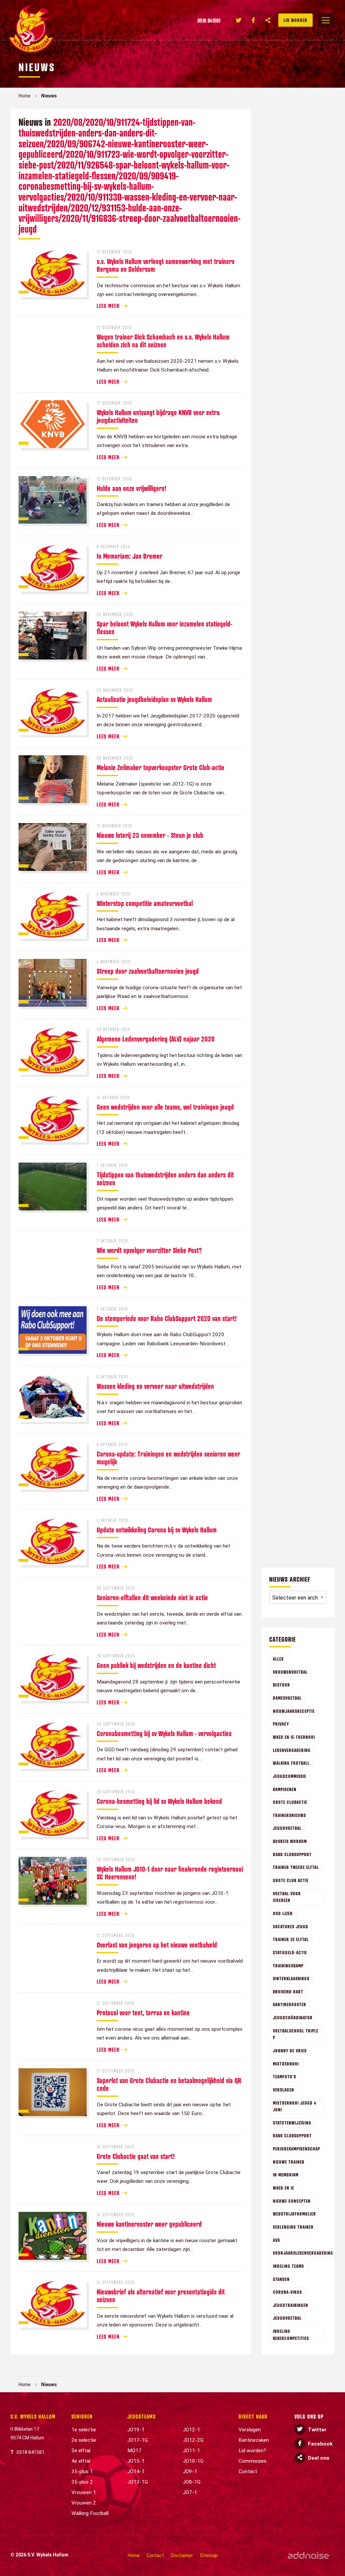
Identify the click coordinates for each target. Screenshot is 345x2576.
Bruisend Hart (288, 1992)
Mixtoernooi (286, 2064)
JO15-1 (136, 2461)
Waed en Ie (284, 2188)
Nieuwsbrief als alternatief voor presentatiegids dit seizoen (161, 2296)
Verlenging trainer (293, 2227)
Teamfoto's (285, 2076)
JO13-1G (138, 2482)
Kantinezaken (254, 2440)
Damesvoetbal (287, 1698)
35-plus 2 (82, 2482)
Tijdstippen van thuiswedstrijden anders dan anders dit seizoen (165, 1179)
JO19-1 (136, 2430)
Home (25, 96)
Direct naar (253, 2417)
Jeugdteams (142, 2417)
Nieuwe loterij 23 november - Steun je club (150, 835)
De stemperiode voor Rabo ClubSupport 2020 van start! (167, 1318)
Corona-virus (287, 2292)
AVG (277, 2240)
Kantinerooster (290, 2004)
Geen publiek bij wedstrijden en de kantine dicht (156, 1665)
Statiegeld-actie (290, 1952)
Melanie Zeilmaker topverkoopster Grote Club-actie (161, 767)
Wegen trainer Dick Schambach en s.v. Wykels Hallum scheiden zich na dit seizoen (163, 341)
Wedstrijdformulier (294, 2214)
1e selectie (84, 2430)
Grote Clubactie (290, 1802)
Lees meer (108, 306)
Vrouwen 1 (84, 2492)
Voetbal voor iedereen (287, 1897)
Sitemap (209, 2555)
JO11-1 (192, 2451)
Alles (278, 1659)
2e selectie (84, 2440)
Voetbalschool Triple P (296, 2034)
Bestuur (281, 1685)
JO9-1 (190, 2471)
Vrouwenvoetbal (290, 1672)
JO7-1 (190, 2492)
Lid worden (295, 20)
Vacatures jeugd (291, 1926)
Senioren (82, 2417)
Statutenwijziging (292, 2123)
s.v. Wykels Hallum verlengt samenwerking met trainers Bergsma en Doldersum (166, 265)
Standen (281, 2279)
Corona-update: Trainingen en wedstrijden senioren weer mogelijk (168, 1458)
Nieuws (49, 96)
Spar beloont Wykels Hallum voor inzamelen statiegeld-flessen (165, 628)
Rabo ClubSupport (292, 1854)
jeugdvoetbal (287, 2318)
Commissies (253, 2461)
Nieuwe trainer (289, 2162)
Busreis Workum (290, 1841)
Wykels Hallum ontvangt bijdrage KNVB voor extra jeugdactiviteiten (158, 416)
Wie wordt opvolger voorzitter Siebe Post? (149, 1250)
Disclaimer (182, 2555)
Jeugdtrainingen (291, 2305)
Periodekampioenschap (296, 2149)
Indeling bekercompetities (291, 2335)
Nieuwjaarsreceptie (294, 1711)
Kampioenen (285, 1789)
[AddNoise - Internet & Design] (308, 2556)
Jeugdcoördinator (293, 2017)
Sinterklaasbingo (291, 1978)
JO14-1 (136, 2471)
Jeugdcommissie (290, 1776)
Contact (248, 2471)
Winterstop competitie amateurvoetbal (145, 903)
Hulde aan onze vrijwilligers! (132, 488)
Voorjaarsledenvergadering (303, 2253)
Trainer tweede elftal (296, 1867)
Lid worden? (252, 2451)
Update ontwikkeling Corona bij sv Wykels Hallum (157, 1530)
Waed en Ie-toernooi (294, 1737)
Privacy (281, 1724)
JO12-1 (192, 2430)
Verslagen (284, 2090)
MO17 (134, 2451)
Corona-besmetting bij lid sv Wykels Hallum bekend (159, 1801)
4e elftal (81, 2461)
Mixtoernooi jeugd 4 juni (295, 2106)
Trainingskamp (288, 1966)
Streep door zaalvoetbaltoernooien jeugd (148, 971)
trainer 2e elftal (291, 1939)
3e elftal (81, 2451)
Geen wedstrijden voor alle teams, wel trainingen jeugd (165, 1107)
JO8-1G (192, 2482)
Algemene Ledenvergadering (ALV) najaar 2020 (156, 1039)
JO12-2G (193, 2440)
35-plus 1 (82, 2471)
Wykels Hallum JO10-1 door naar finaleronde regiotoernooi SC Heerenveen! (170, 1873)
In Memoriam (286, 2175)
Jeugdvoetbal (287, 1828)
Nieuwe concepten (292, 2201)
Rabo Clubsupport (292, 2135)
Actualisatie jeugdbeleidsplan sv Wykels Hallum (154, 699)
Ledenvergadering (292, 1750)
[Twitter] (239, 20)
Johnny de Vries (290, 2051)
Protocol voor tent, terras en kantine (143, 2013)
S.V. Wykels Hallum (33, 2417)
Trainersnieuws (289, 1815)
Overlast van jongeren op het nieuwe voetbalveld (157, 1945)
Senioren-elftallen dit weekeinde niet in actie (152, 1598)
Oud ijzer (283, 1913)
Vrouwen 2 (84, 2503)
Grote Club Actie (291, 1880)
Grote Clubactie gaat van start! (136, 2156)
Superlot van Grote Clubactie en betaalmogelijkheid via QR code (169, 2084)
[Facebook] (253, 20)
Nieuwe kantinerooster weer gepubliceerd (149, 2224)
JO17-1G (138, 2440)
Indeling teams (288, 2266)
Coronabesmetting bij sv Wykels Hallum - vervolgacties (164, 1733)
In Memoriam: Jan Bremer (130, 556)
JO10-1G (193, 2461)
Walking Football (291, 1763)
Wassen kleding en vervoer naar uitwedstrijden (155, 1386)
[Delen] (268, 20)
